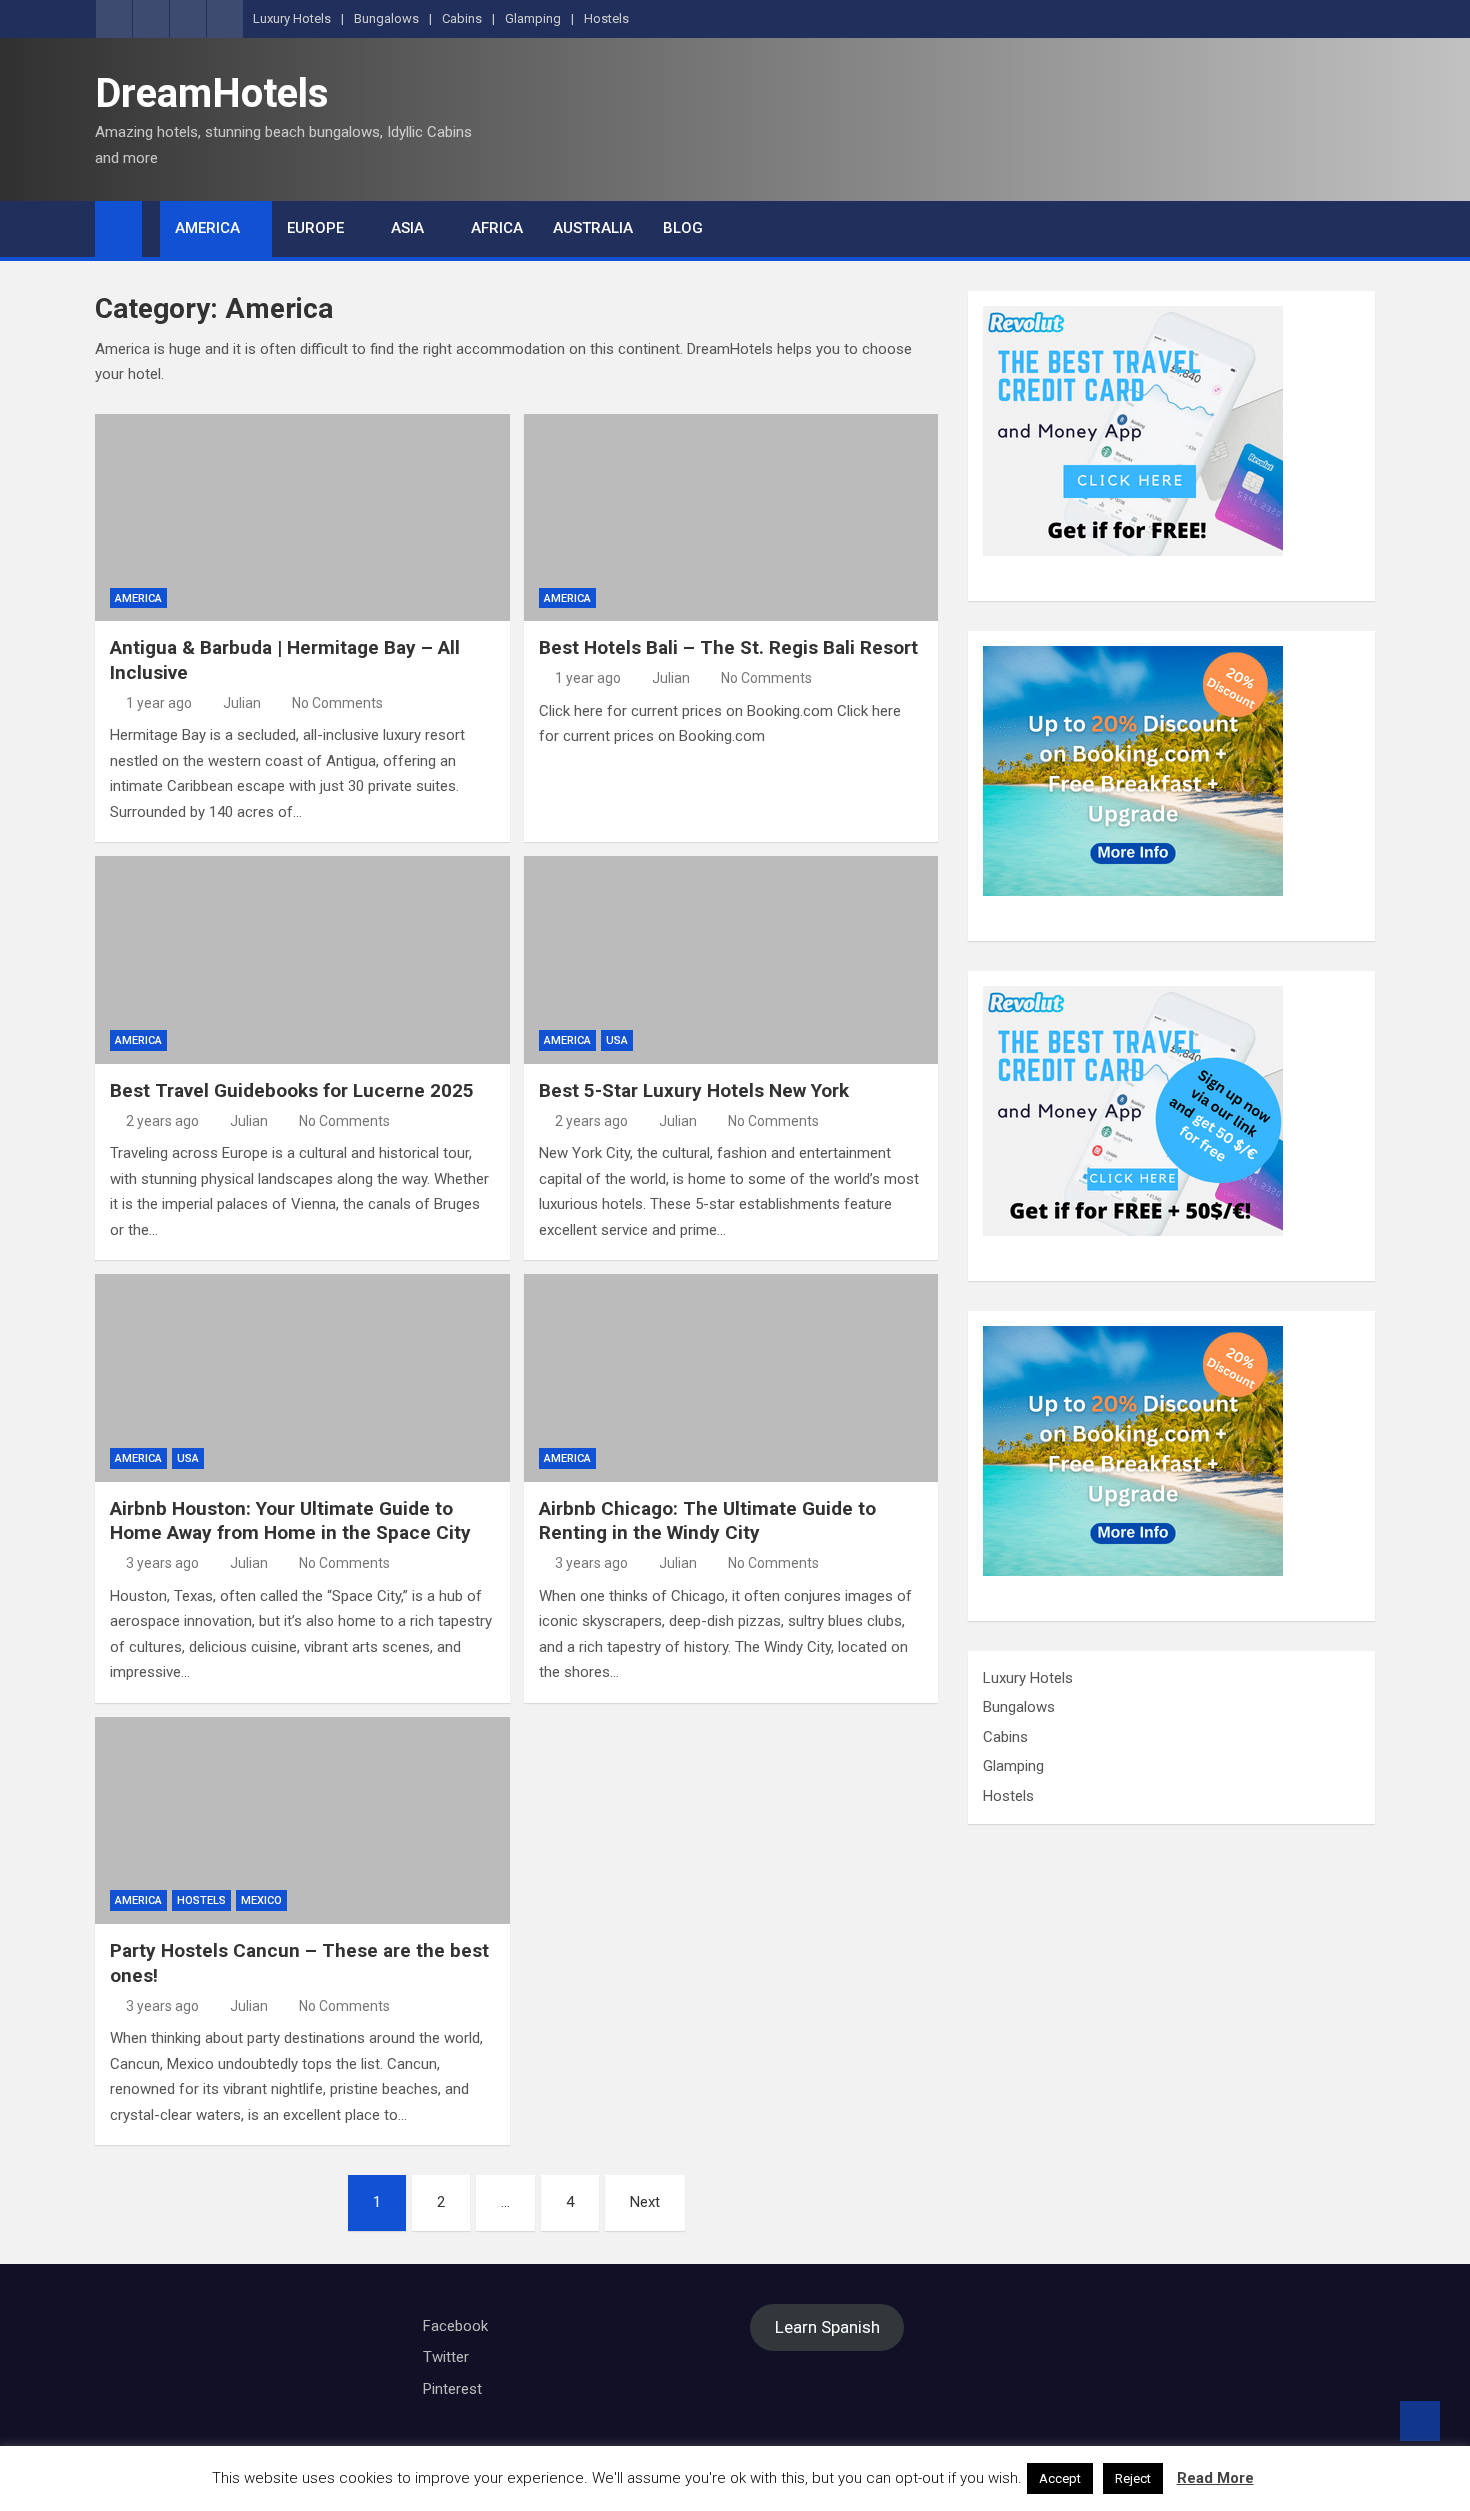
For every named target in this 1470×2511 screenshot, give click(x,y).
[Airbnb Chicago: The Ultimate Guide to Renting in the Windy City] (731, 1377)
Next (645, 2202)
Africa (497, 228)
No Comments (337, 703)
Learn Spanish (827, 2328)
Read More (1215, 2478)
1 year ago (159, 703)
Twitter (446, 2357)
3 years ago (162, 1563)
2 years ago (162, 1121)
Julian (242, 703)
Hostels (606, 18)
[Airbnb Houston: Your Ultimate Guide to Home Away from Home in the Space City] (302, 1377)
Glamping (533, 18)
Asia (407, 228)
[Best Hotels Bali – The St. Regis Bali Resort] (731, 517)
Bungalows (386, 18)
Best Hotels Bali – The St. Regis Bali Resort (728, 647)
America (207, 228)
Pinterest (452, 2389)
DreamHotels (212, 93)
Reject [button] (1133, 2478)
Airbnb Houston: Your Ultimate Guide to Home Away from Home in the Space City (290, 1521)
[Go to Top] (1420, 2421)
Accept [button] (1060, 2478)
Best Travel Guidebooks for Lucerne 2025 (292, 1090)
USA (617, 1040)
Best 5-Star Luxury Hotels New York (694, 1090)
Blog (683, 228)
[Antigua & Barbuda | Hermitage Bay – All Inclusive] (302, 517)
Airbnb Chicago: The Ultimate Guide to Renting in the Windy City (707, 1521)
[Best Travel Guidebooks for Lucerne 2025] (302, 959)
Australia (593, 228)
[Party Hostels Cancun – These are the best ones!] (302, 1820)
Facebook (455, 2326)
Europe (315, 228)
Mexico (261, 1900)
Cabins (462, 18)
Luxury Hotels (292, 18)
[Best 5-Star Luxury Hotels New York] (731, 959)
